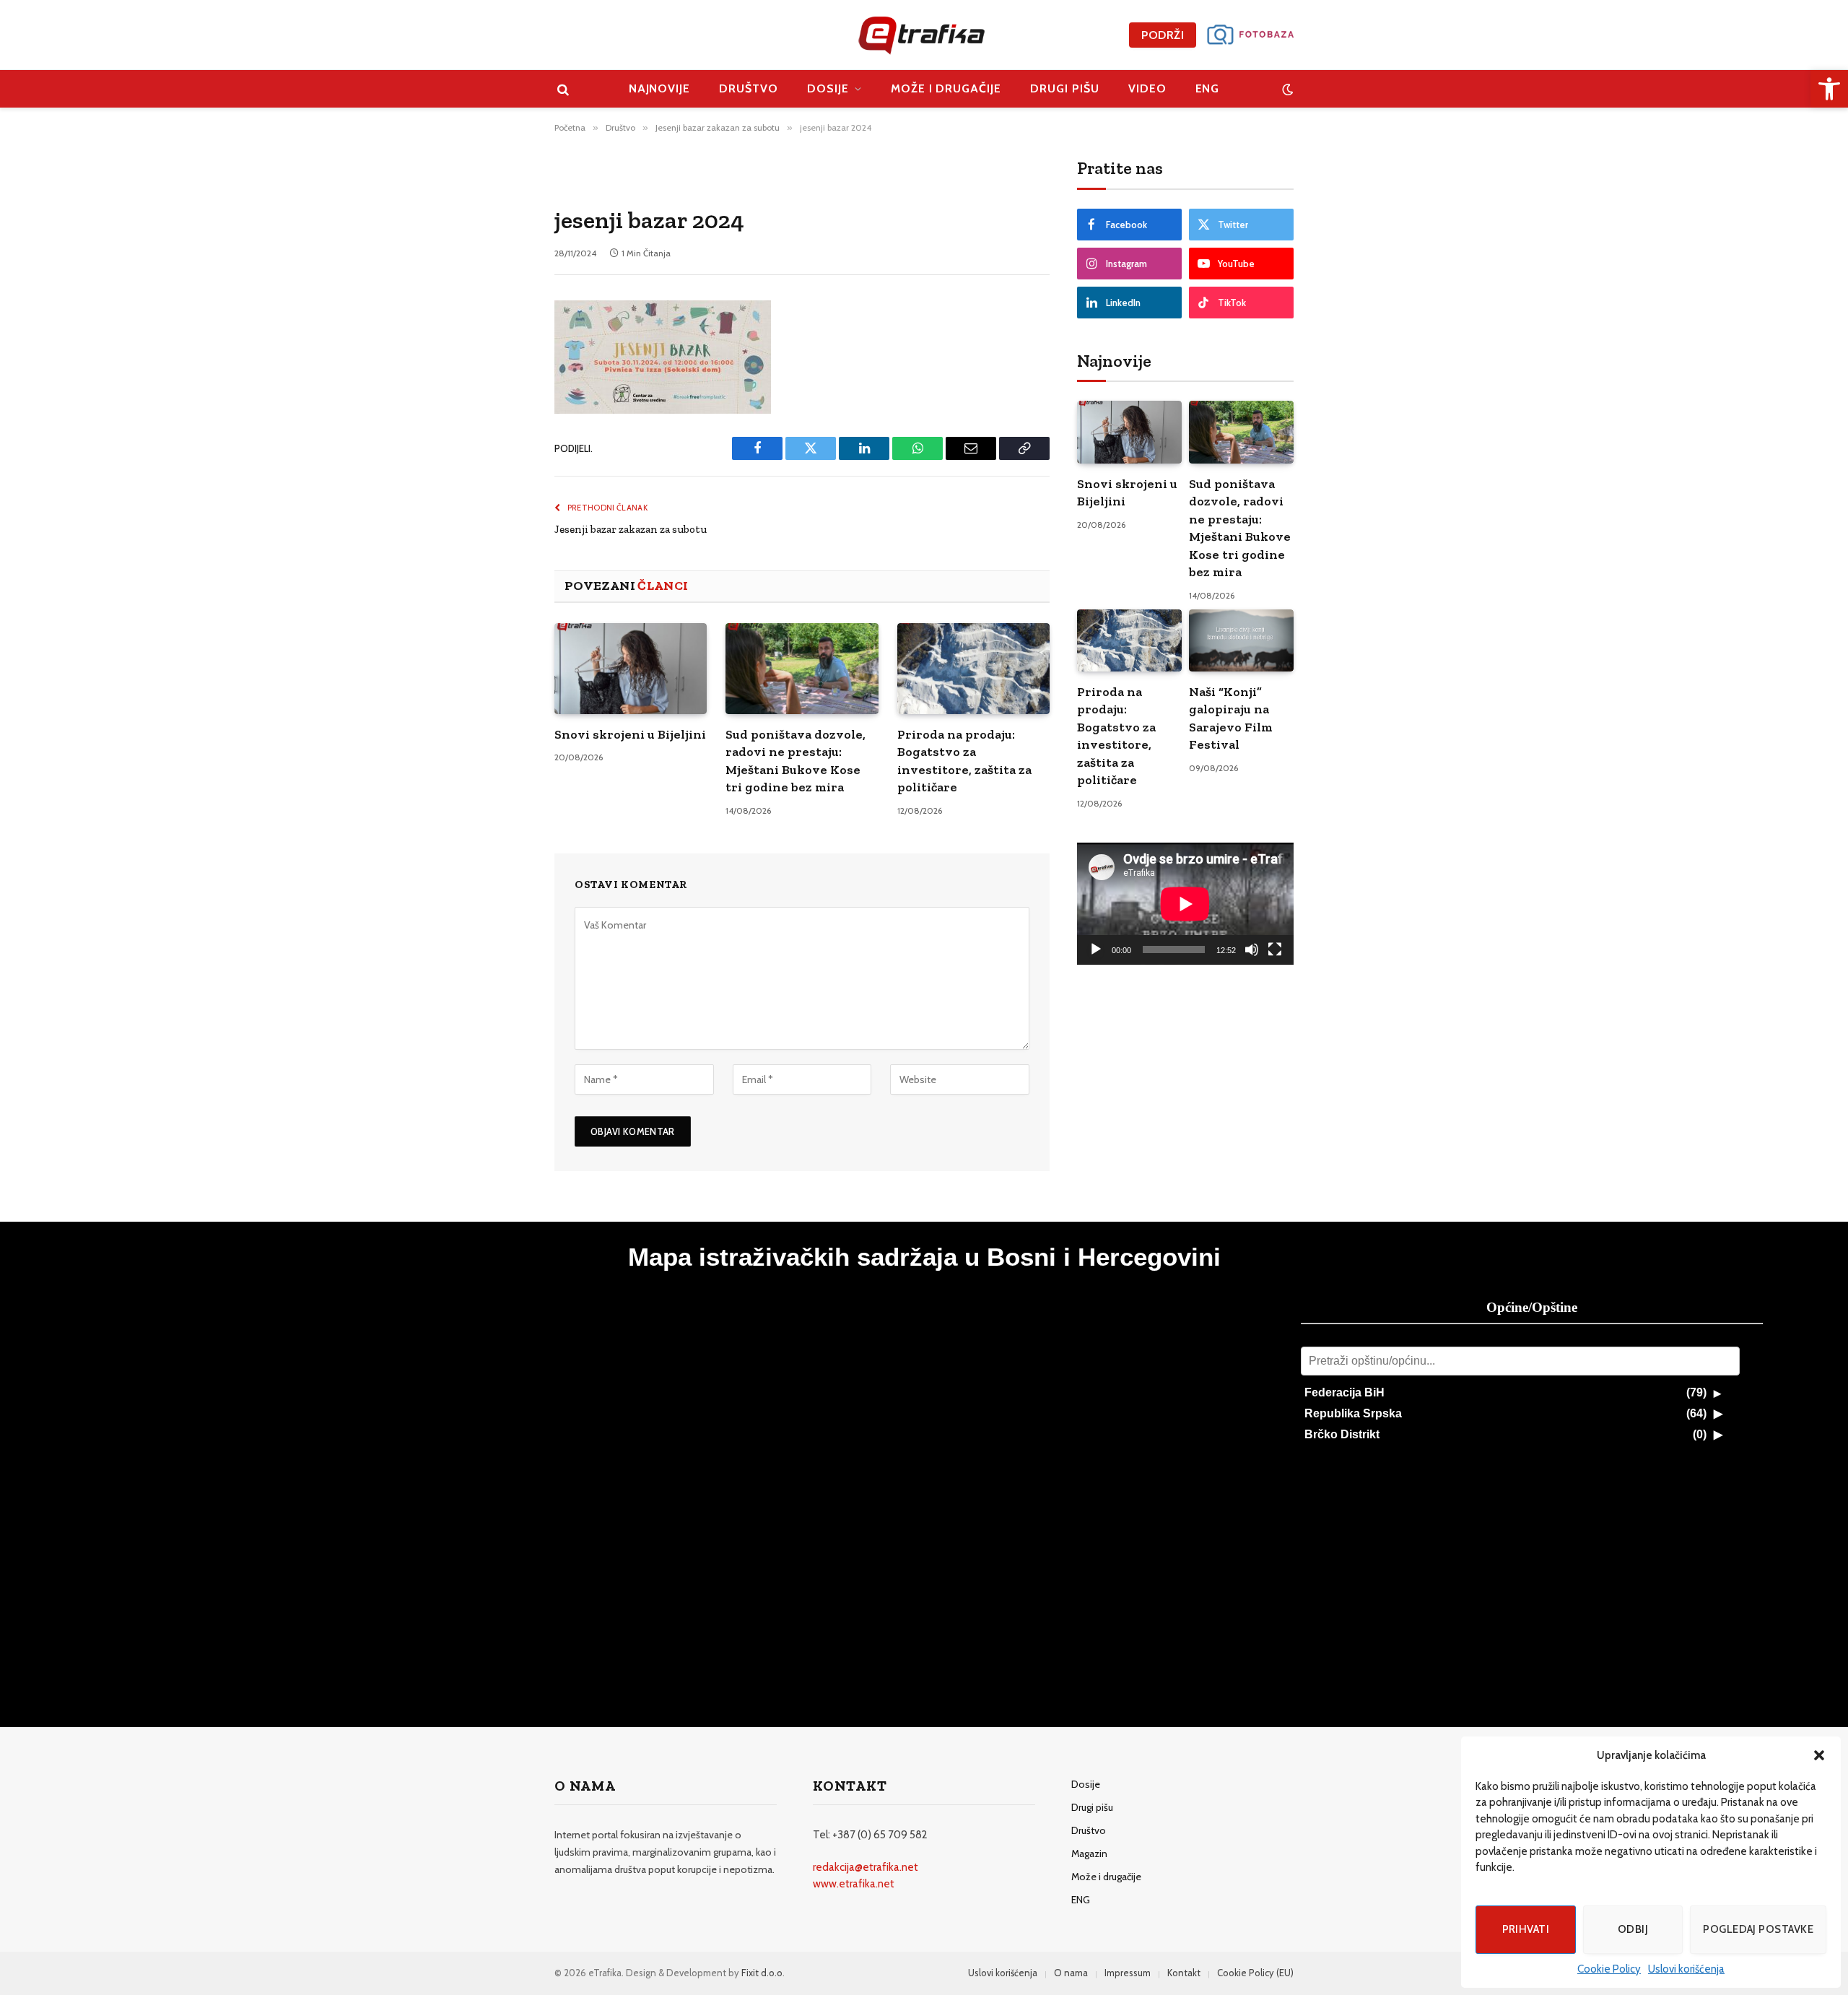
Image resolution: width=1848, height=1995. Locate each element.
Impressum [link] (1128, 1973)
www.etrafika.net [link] (854, 1884)
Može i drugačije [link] (946, 88)
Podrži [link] (1163, 35)
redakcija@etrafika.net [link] (866, 1867)
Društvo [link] (749, 88)
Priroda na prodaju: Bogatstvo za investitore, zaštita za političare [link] (964, 761)
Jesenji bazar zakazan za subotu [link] (631, 529)
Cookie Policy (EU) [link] (1255, 1973)
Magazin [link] (1089, 1853)
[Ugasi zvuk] (1252, 949)
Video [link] (1147, 88)
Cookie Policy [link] (1609, 1969)
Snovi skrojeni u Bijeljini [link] (630, 734)
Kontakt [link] (1184, 1973)
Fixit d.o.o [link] (762, 1973)
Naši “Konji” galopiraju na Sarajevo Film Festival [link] (1231, 718)
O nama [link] (1071, 1973)
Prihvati (1526, 1929)
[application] (1185, 904)
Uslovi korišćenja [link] (1686, 1969)
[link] (1829, 89)
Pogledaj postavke (1758, 1929)
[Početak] (1096, 949)
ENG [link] (1208, 88)
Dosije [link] (828, 88)
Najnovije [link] (660, 88)
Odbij (1633, 1929)
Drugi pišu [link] (1065, 88)
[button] (1819, 1755)
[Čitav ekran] (1275, 949)
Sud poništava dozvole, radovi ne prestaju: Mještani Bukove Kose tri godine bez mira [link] (796, 761)
